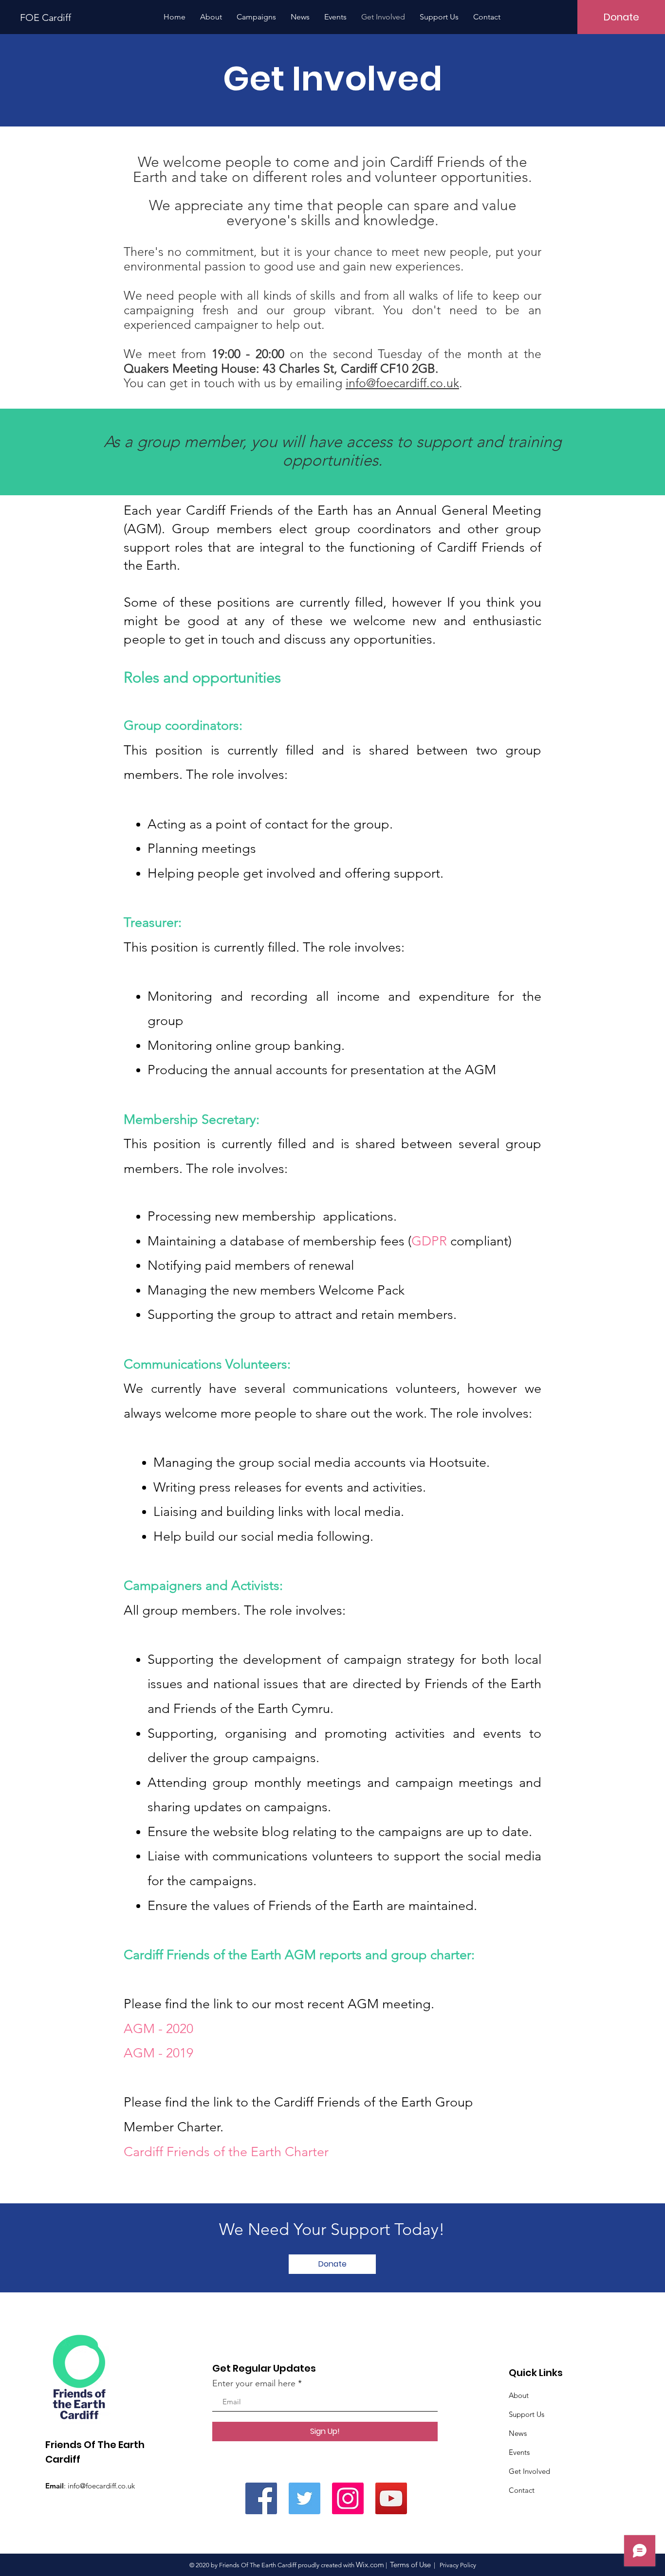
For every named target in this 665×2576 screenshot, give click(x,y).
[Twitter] (305, 2498)
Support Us (526, 2414)
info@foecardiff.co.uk (402, 383)
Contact (522, 2490)
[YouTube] (391, 2498)
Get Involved (529, 2471)
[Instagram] (348, 2498)
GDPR (431, 1241)
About (519, 2395)
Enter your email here (254, 2383)
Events (519, 2452)
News (518, 2433)
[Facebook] (261, 2498)
